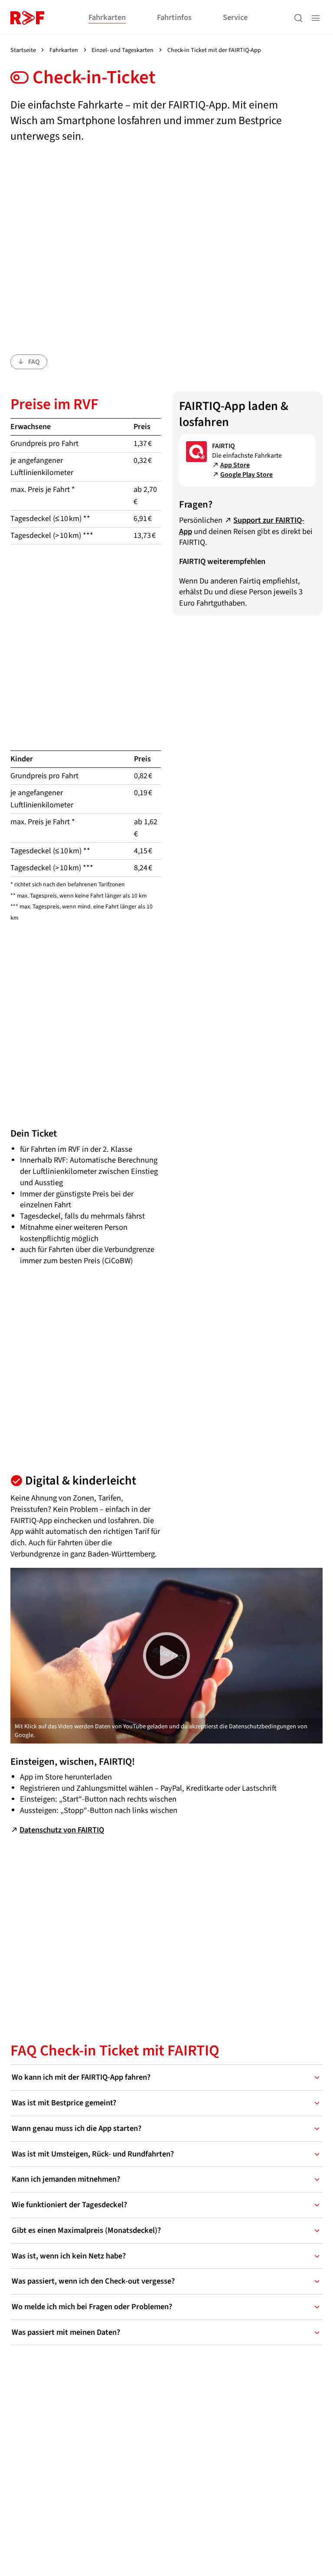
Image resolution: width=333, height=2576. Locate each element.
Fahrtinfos (174, 17)
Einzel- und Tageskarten (122, 50)
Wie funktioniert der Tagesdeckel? (69, 2205)
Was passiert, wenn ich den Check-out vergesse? (93, 2281)
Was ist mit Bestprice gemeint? (64, 2103)
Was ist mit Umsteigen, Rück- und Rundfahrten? (93, 2154)
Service (235, 17)
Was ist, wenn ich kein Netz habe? (69, 2256)
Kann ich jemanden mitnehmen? (66, 2179)
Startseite (23, 50)
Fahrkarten (107, 17)
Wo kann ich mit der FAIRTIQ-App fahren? (81, 2077)
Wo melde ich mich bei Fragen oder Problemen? (92, 2307)
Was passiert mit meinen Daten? (66, 2332)
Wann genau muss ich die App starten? (77, 2128)
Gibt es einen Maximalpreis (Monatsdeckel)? (86, 2230)
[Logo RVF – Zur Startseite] (27, 18)
